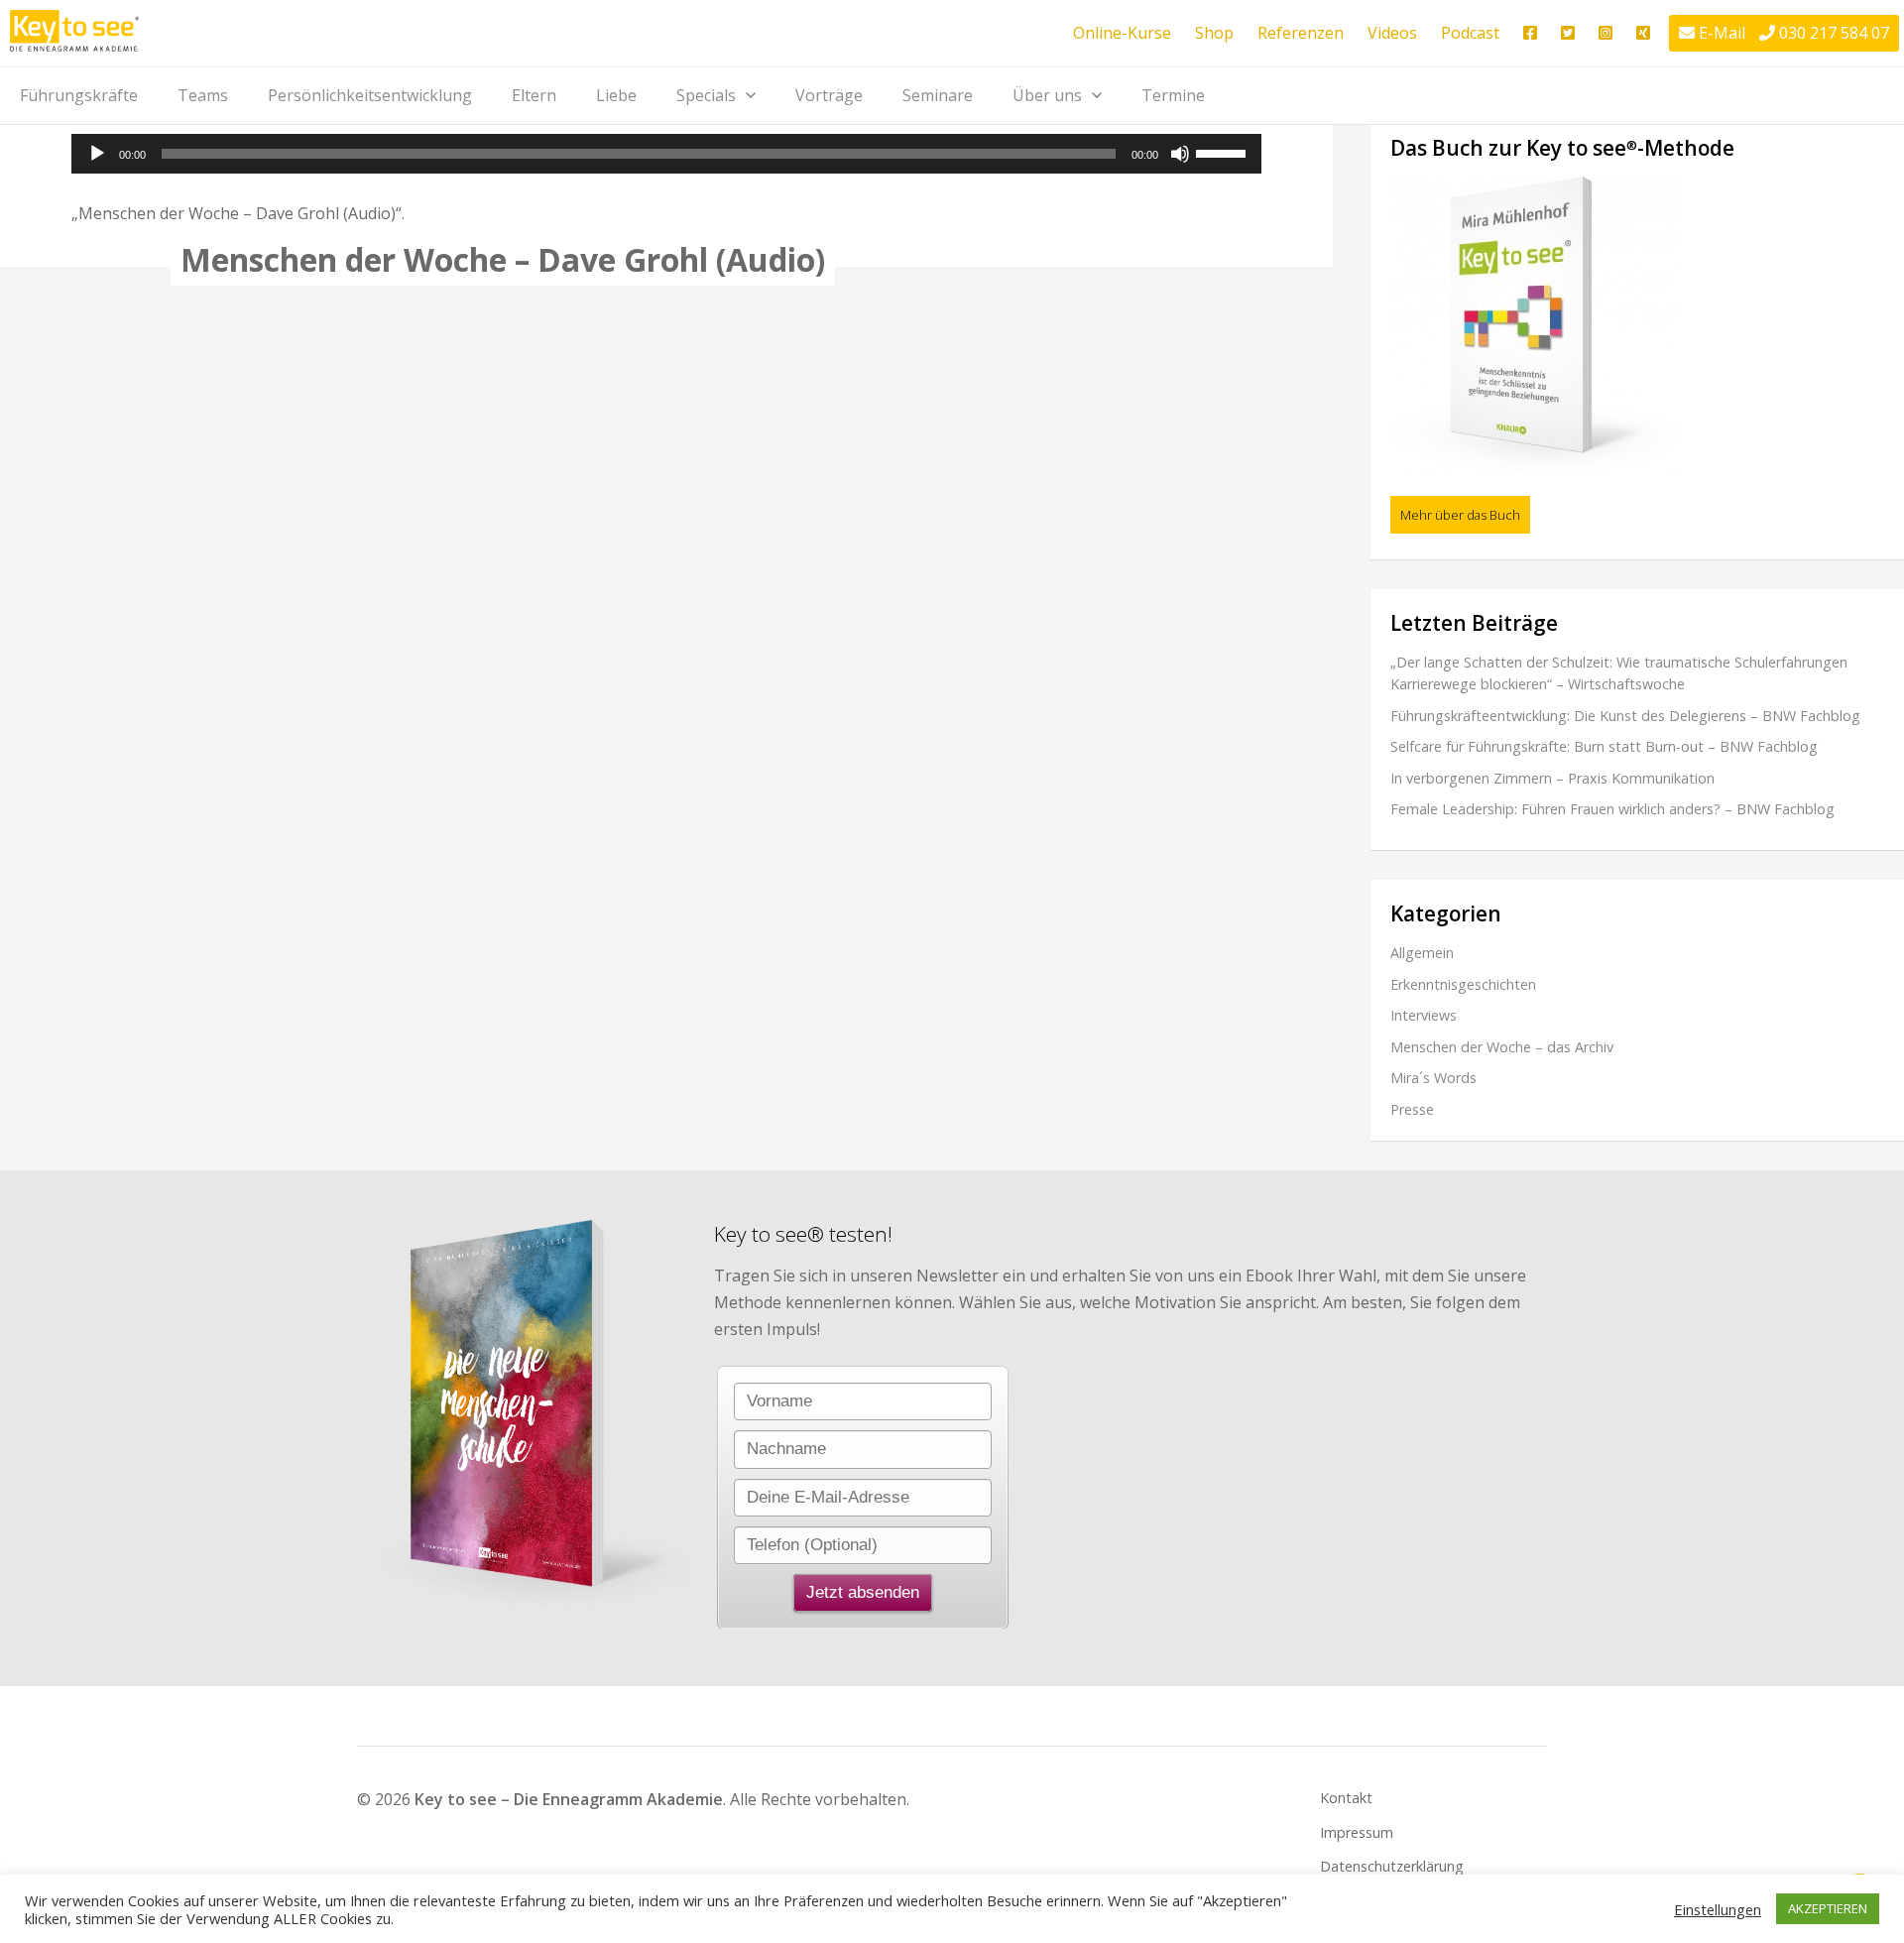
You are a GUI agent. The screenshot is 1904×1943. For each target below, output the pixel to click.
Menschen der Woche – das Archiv (1502, 1047)
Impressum (1357, 1832)
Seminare (938, 95)
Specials (706, 95)
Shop (1214, 33)
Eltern (534, 95)
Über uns (1047, 95)
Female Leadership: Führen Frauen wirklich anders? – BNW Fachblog (1612, 809)
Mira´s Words (1433, 1078)
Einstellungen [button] (1718, 1909)
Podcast (1470, 33)
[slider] (1224, 152)
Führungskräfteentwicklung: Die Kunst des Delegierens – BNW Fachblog (1625, 716)
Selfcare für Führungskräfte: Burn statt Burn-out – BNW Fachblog (1604, 746)
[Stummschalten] (1180, 154)
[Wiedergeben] (97, 154)
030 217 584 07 (1834, 33)
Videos (1392, 33)
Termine (1173, 95)
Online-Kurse (1122, 33)
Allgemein (1422, 953)
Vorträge (829, 95)
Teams (203, 95)
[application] (666, 154)
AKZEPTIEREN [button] (1828, 1908)
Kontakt (1346, 1798)
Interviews (1424, 1015)
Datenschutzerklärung (1392, 1866)
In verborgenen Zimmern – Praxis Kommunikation (1552, 778)
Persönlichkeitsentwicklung (370, 95)
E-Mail (1722, 33)
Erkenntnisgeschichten (1463, 984)
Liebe (616, 95)
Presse (1412, 1109)
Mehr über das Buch (1460, 515)
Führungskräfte (79, 95)
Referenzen (1301, 33)
